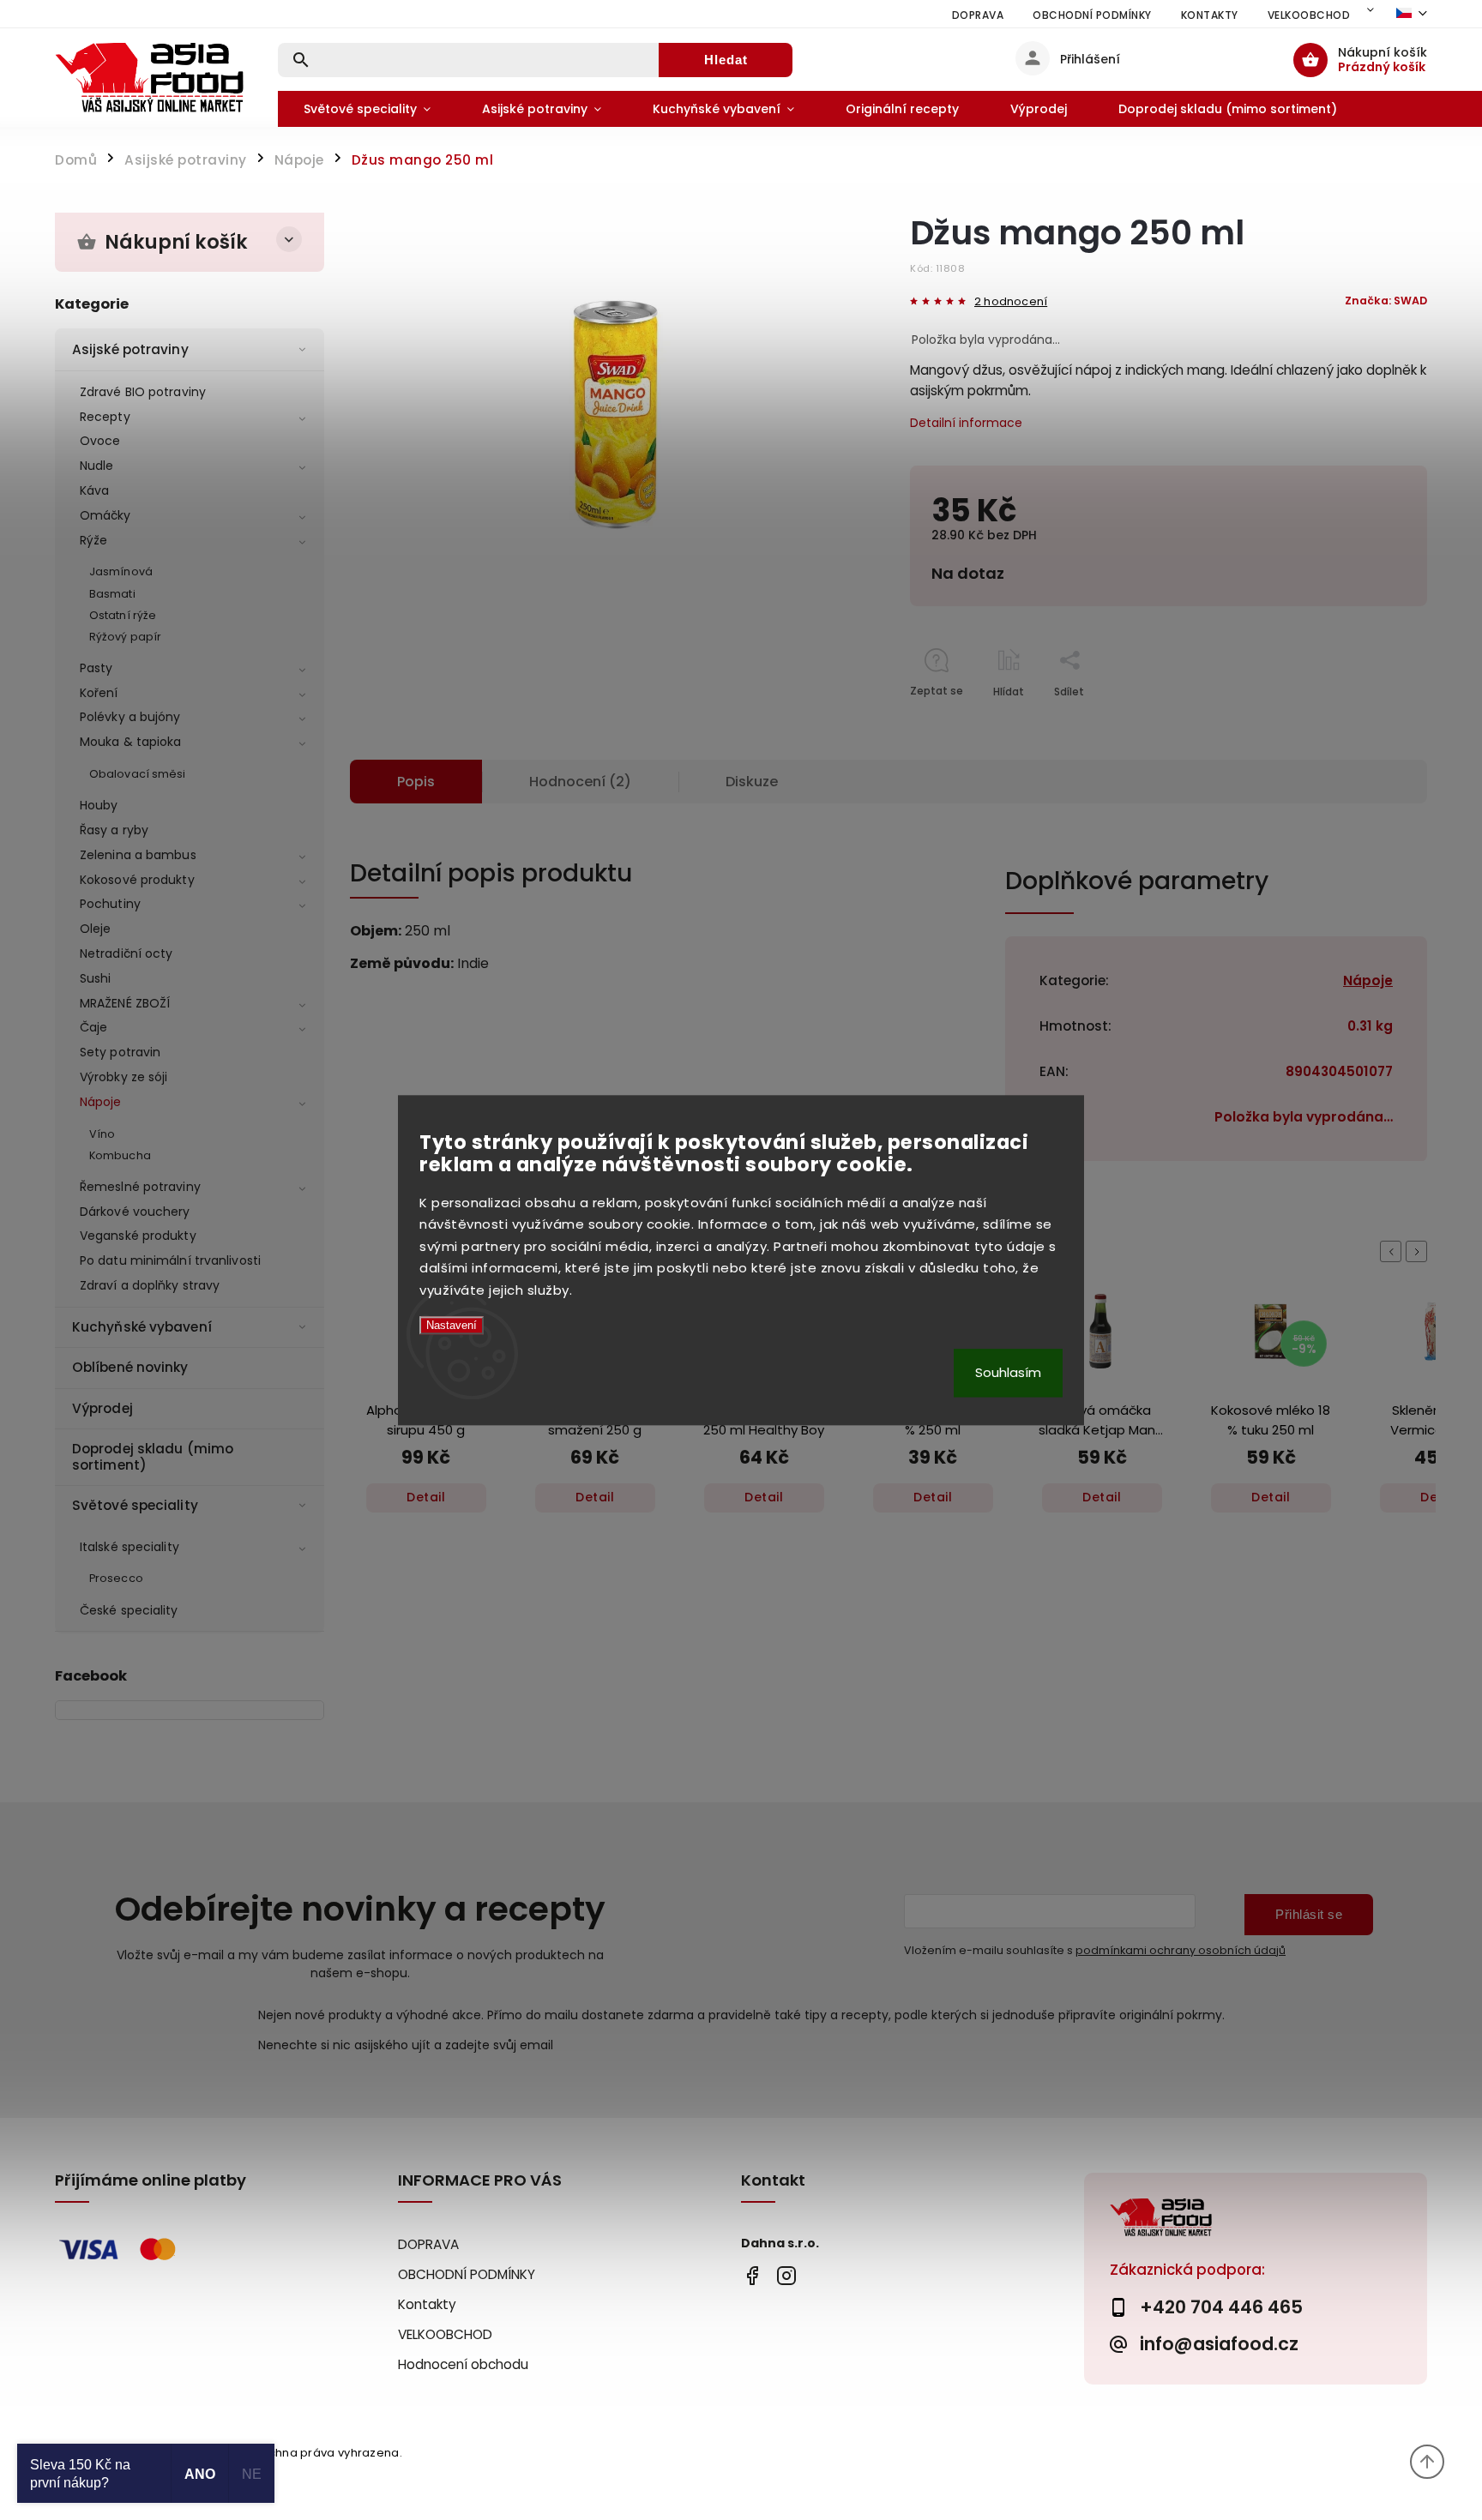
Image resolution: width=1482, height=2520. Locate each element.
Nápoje (101, 1102)
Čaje (93, 1027)
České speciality (129, 1610)
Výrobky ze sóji (124, 1077)
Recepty (105, 417)
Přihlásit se (1309, 1914)
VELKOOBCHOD (1309, 15)
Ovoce (100, 441)
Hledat (726, 60)
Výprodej (102, 1408)
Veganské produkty (138, 1236)
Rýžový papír (125, 637)
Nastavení (452, 1326)
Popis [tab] (416, 782)
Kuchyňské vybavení (142, 1327)
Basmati (112, 594)
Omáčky (105, 515)
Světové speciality (135, 1505)
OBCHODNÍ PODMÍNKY (1092, 15)
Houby (99, 805)
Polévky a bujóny (130, 717)
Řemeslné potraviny (140, 1187)
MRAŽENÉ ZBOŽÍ (125, 1003)
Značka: (1386, 301)
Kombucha (120, 1155)
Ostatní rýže (123, 615)
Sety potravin (120, 1052)
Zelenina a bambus (138, 855)
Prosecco (116, 1578)
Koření (99, 693)
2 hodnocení (1011, 302)
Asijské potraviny (130, 349)
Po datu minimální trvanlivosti (170, 1260)
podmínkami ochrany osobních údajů (1181, 1950)
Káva (94, 490)
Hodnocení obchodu (463, 2364)
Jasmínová (121, 571)
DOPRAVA (978, 15)
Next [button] (1419, 1251)
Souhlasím (1008, 1372)
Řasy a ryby (114, 830)
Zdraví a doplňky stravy (150, 1285)
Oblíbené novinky (130, 1367)
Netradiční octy (127, 953)
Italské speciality (130, 1547)
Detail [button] (426, 1497)
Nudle (97, 466)
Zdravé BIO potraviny (143, 392)
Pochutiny (110, 904)
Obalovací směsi (138, 774)
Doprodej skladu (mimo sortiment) (153, 1456)
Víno (102, 1134)
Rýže (93, 540)
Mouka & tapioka (131, 742)
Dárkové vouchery (135, 1212)
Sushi (96, 978)
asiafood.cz (786, 2275)
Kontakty (1210, 15)
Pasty (96, 668)
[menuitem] (367, 109)
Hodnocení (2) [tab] (580, 782)
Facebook (752, 2275)
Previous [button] (1394, 1251)
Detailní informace (966, 423)
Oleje (96, 929)
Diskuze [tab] (752, 782)
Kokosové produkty (137, 880)
